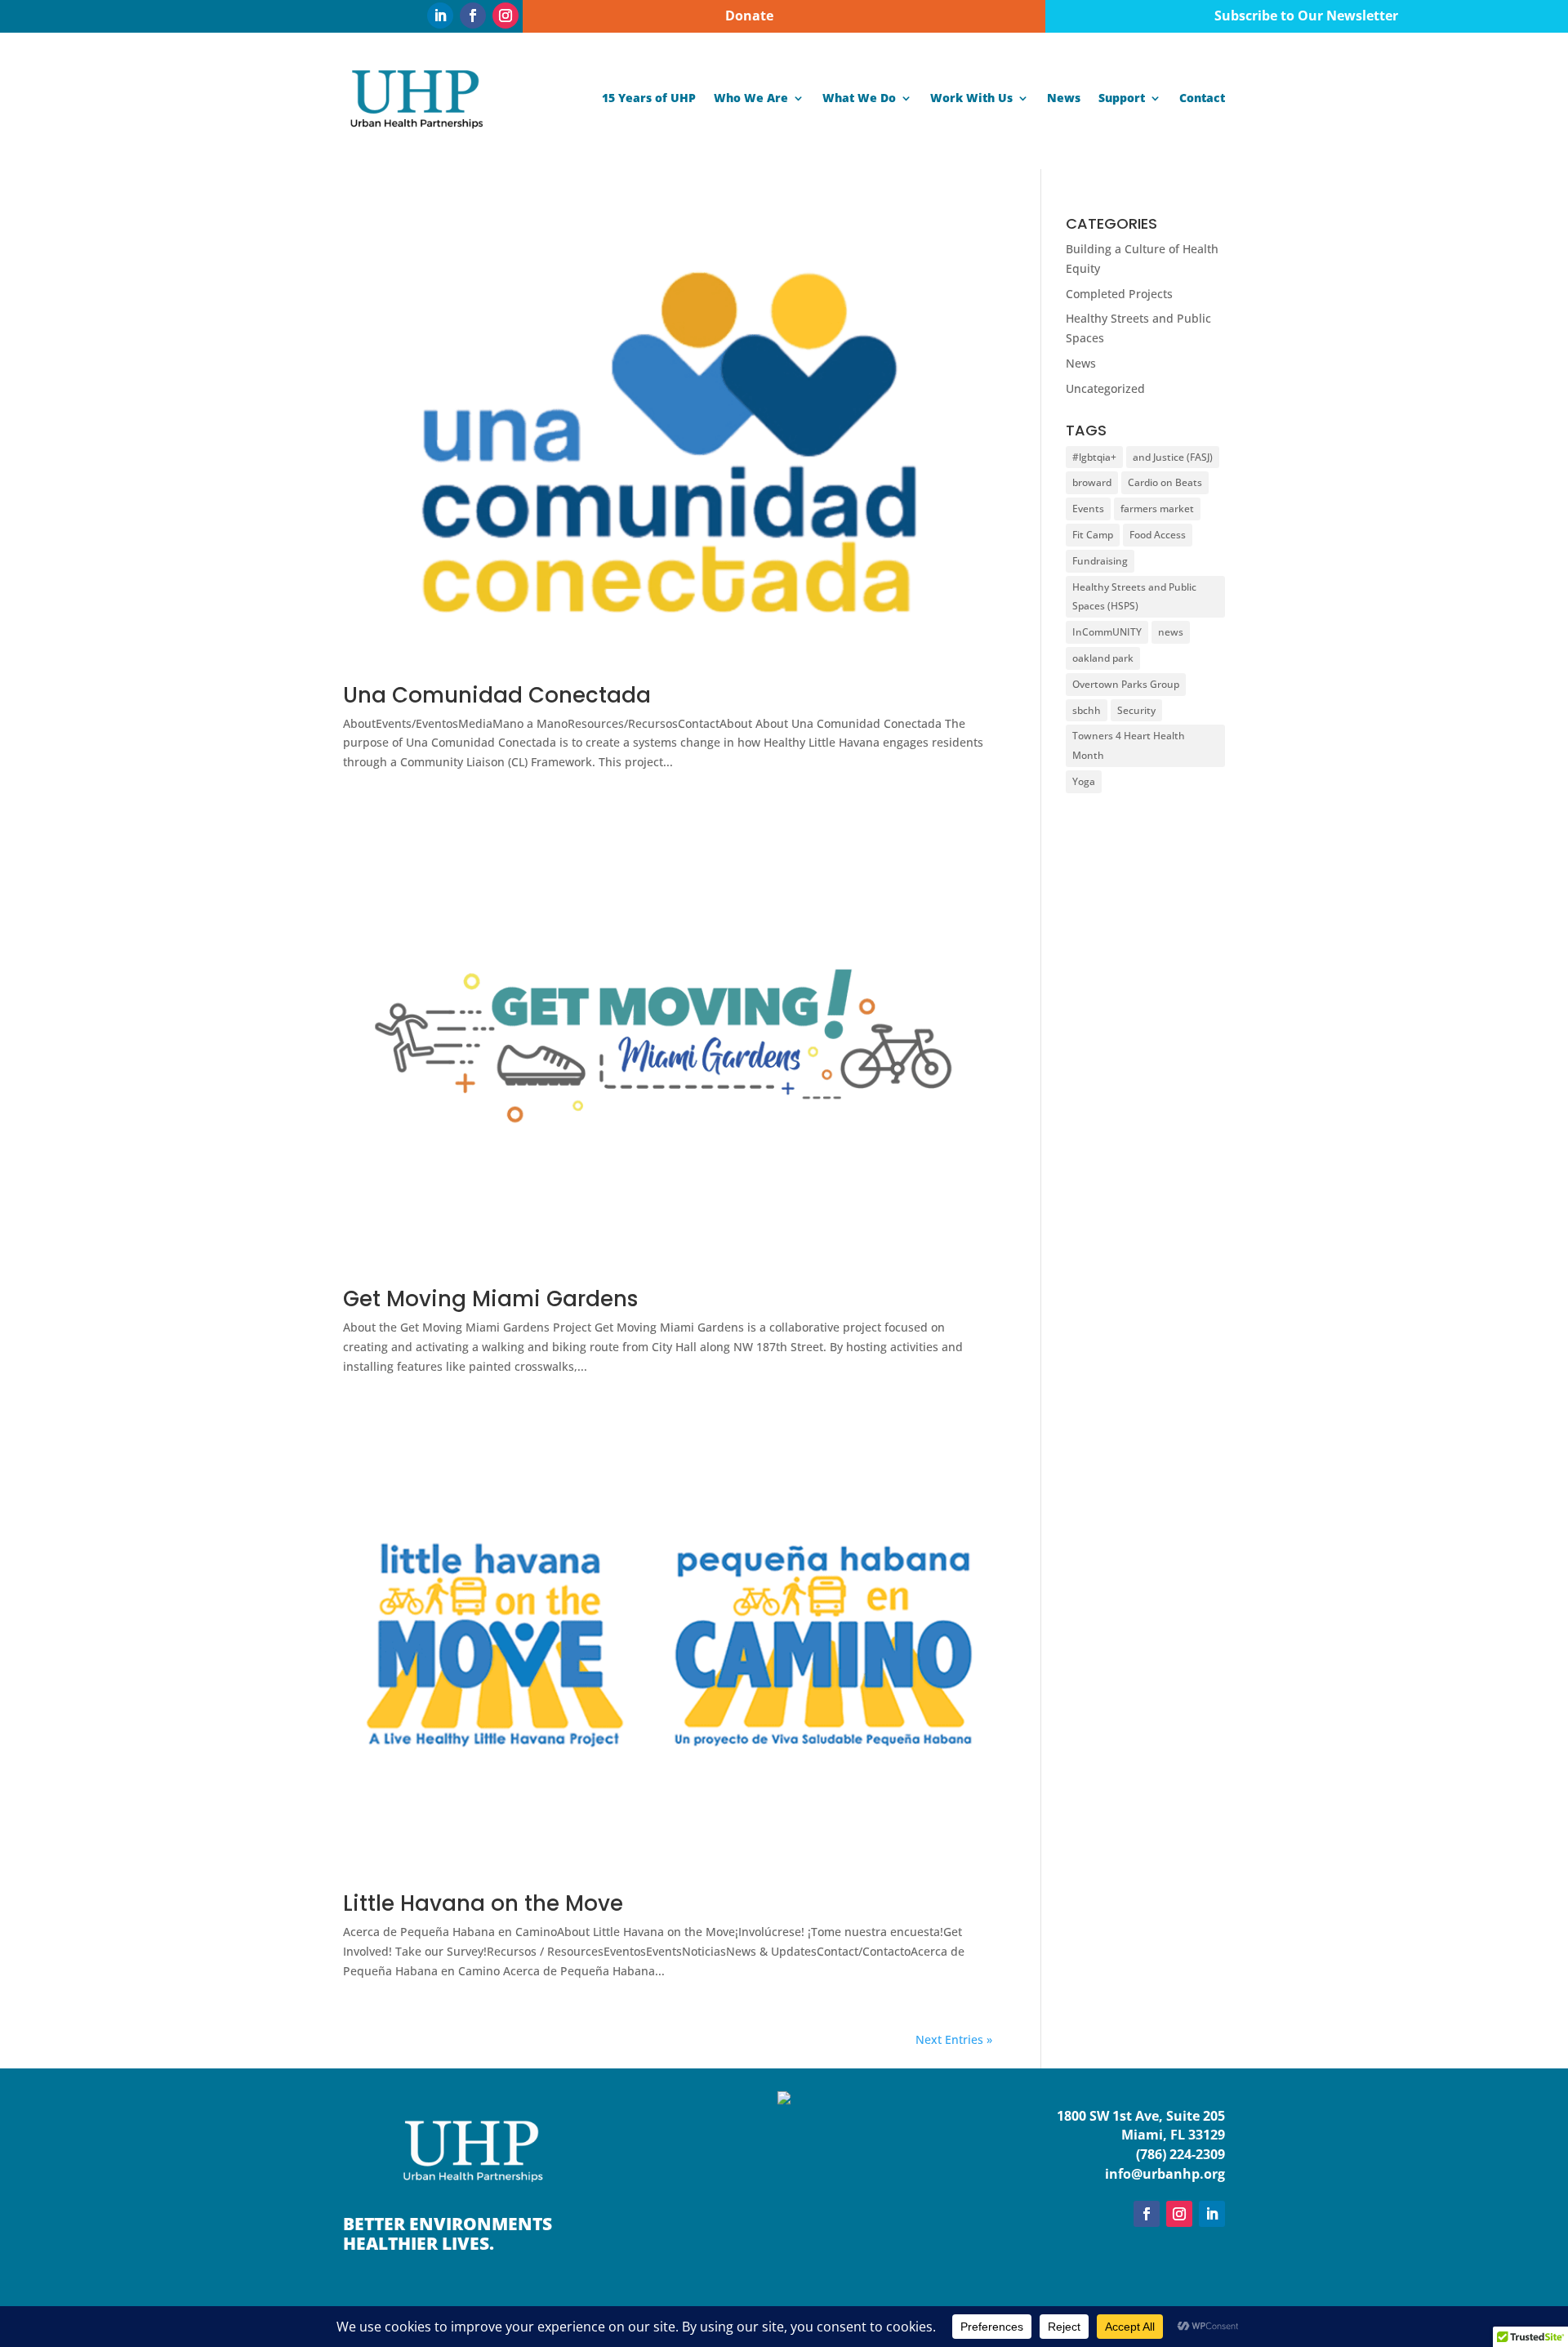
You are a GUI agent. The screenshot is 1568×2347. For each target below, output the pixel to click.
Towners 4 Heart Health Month (1129, 745)
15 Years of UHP (649, 98)
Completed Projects (1119, 294)
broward (1092, 482)
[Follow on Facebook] (473, 16)
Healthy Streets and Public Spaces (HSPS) (1134, 597)
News (1064, 98)
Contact (1202, 98)
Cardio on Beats (1165, 482)
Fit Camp (1093, 535)
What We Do (859, 98)
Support (1122, 98)
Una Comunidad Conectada (497, 695)
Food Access (1158, 535)
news (1171, 632)
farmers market (1157, 509)
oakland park (1103, 658)
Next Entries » (954, 2039)
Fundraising (1100, 561)
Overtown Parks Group (1126, 684)
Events (1088, 509)
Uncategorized (1105, 388)
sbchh (1087, 710)
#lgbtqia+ (1094, 457)
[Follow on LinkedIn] (440, 16)
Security (1136, 710)
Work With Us (971, 98)
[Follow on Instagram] (506, 16)
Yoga (1084, 781)
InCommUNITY (1107, 632)
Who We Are (751, 98)
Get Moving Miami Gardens (490, 1299)
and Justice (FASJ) (1173, 457)
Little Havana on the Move (483, 1903)
